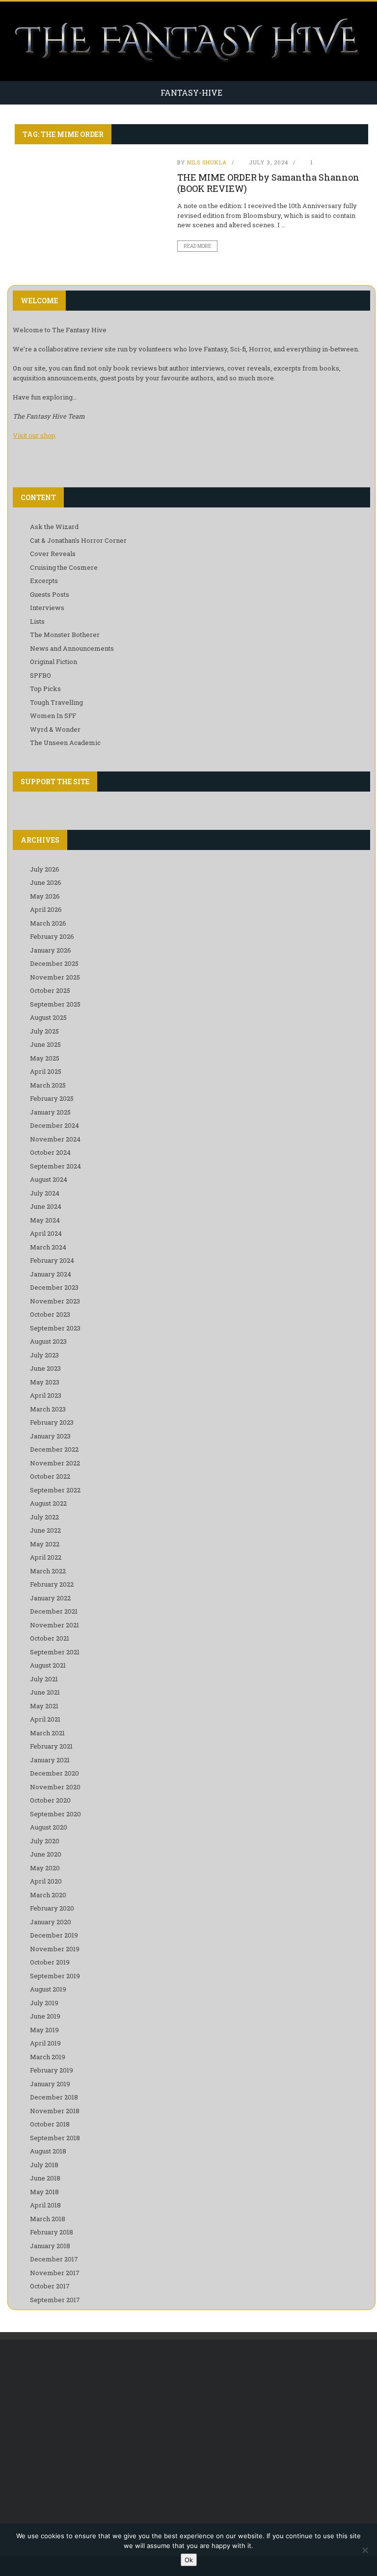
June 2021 (45, 1692)
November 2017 (55, 2273)
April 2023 (46, 1395)
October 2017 (50, 2286)
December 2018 (54, 2097)
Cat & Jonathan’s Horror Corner (78, 540)
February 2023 (52, 1422)
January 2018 (50, 2246)
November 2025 (55, 977)
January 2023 (50, 1436)
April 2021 (45, 1719)
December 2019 (54, 1935)
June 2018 (45, 2178)
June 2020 (46, 1854)
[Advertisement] (191, 2428)
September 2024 (55, 1166)
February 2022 (52, 1584)
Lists (37, 621)
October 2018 (50, 2124)
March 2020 (48, 1895)
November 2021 (54, 1625)
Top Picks (45, 689)
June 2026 (46, 882)
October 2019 (50, 1962)
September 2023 (55, 1328)
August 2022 (48, 1503)
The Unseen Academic (65, 743)
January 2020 (51, 1922)
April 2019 (45, 2043)
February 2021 (51, 1746)
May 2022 (45, 1544)
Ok (189, 2560)
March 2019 (48, 2057)
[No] (365, 2550)
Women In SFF (53, 716)
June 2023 (45, 1368)
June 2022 (45, 1530)
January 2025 (50, 1112)
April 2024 (46, 1233)
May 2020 (45, 1868)
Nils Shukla (207, 162)
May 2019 (44, 2030)
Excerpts (44, 581)
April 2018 (45, 2205)
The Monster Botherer (65, 635)
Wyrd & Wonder (55, 729)
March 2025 (48, 1085)
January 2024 (51, 1274)
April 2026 (46, 909)
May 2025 (45, 1058)
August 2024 (49, 1179)
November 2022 (55, 1463)
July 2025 (44, 1031)
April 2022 (46, 1557)
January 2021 (50, 1760)
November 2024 (55, 1139)
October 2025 (50, 990)
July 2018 (44, 2165)
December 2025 (54, 963)
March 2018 (48, 2219)
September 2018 (55, 2138)
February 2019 (52, 2070)
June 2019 (45, 2016)
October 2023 (50, 1314)
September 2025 (55, 1004)
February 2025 (52, 1098)
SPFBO (40, 675)
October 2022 (50, 1476)
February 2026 (52, 936)
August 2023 (48, 1341)
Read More (197, 246)
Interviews (47, 608)
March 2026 (48, 923)
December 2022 (54, 1449)
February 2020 (52, 1908)
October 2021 (50, 1638)
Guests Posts (50, 594)
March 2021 (47, 1733)
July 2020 (45, 1841)
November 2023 (55, 1301)
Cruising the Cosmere (64, 567)
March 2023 (48, 1409)
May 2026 (45, 896)
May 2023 (45, 1382)
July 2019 (44, 2003)
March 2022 (48, 1571)
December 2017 (54, 2259)
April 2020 (46, 1881)
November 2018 (55, 2111)
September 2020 (55, 1814)
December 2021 (54, 1611)
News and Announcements (72, 648)
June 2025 (45, 1044)
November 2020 (55, 1787)
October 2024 (50, 1152)
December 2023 (54, 1287)
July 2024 (45, 1193)
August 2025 (48, 1017)
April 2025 (46, 1071)
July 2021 (44, 1679)
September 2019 (55, 1976)
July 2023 (44, 1355)
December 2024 (54, 1125)
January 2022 (50, 1598)
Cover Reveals (53, 554)
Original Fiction (54, 662)
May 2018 (44, 2192)
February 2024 (52, 1260)
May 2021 (44, 1706)
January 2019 (50, 2084)
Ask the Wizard (54, 527)
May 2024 (45, 1220)
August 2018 (48, 2151)
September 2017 (55, 2300)
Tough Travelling (56, 702)
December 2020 (54, 1773)
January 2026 (51, 950)
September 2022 (55, 1490)
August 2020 (49, 1827)
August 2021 (48, 1665)
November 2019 (55, 1949)
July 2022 (44, 1517)
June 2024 (46, 1206)
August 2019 (48, 1989)
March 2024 (48, 1247)
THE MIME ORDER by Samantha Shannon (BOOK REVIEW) (268, 183)
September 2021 (55, 1652)
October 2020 (50, 1800)
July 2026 (45, 869)
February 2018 (52, 2232)
